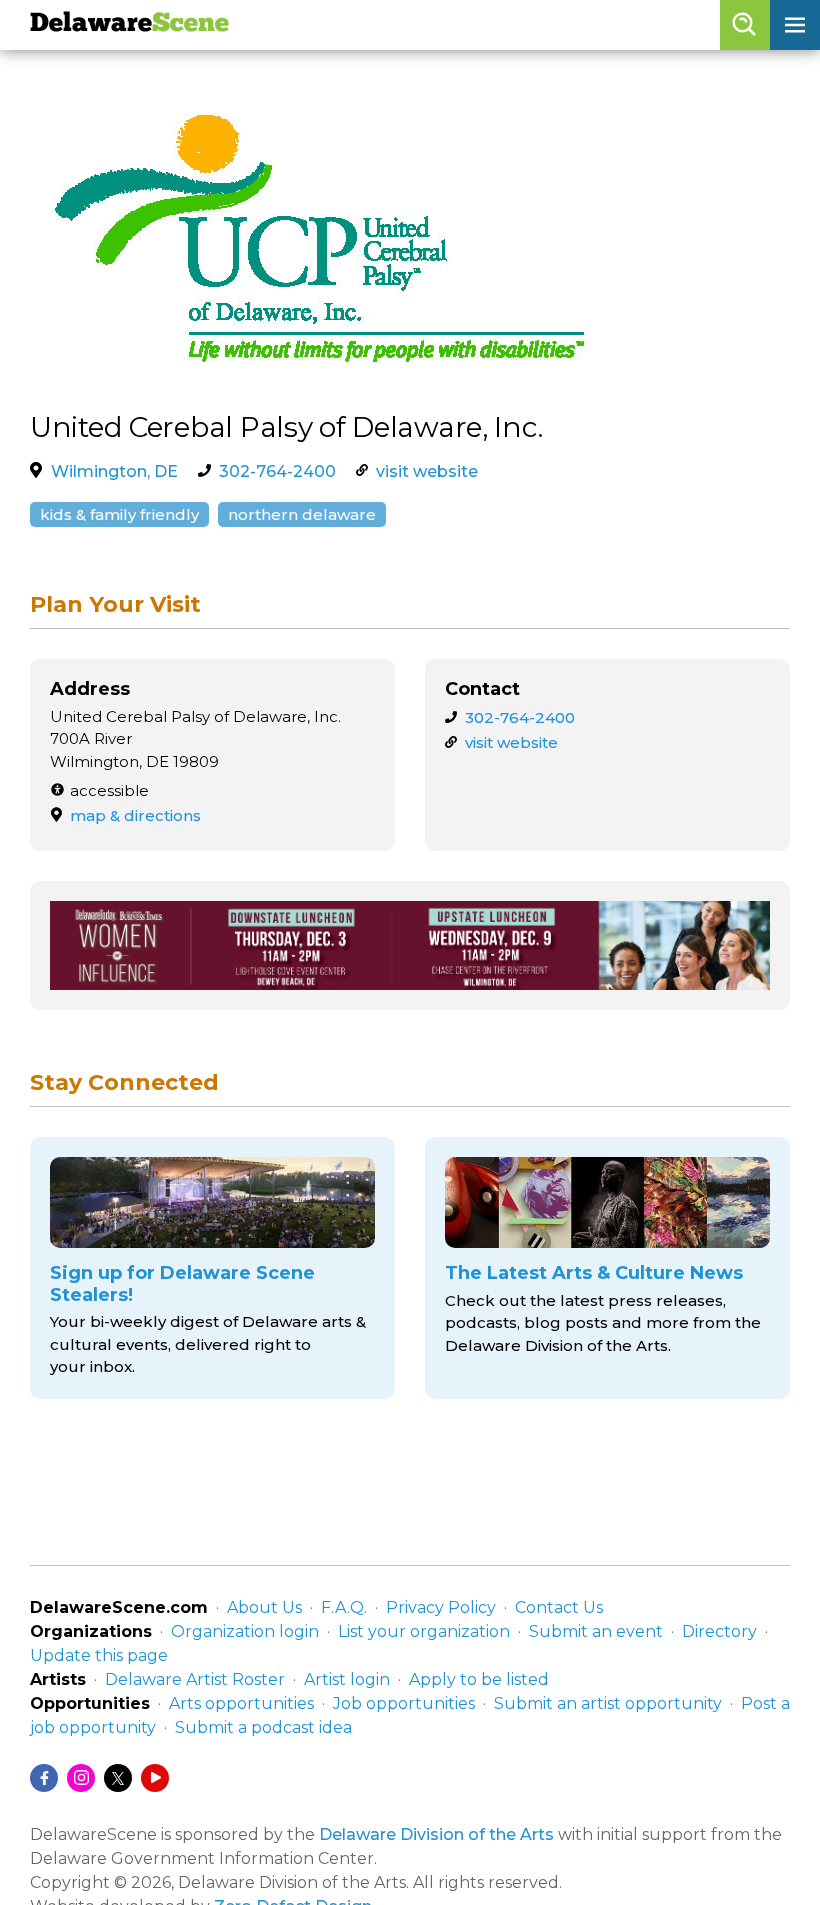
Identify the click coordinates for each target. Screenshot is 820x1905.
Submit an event (596, 1631)
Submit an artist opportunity (608, 1703)
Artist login (347, 1679)
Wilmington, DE (114, 471)
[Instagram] (81, 1778)
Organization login (245, 1631)
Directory (719, 1631)
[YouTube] (155, 1778)
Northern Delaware (302, 514)
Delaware (129, 24)
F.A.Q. (344, 1607)
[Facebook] (44, 1778)
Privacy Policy (441, 1607)
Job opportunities (404, 1703)
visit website (427, 471)
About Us (264, 1607)
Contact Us (559, 1607)
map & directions (135, 815)
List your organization (424, 1631)
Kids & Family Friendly (119, 514)
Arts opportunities (241, 1703)
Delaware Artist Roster (195, 1679)
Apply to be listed (479, 1679)
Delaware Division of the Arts (436, 1834)
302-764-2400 (277, 471)
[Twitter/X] (118, 1778)
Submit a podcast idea (263, 1727)
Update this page (99, 1655)
